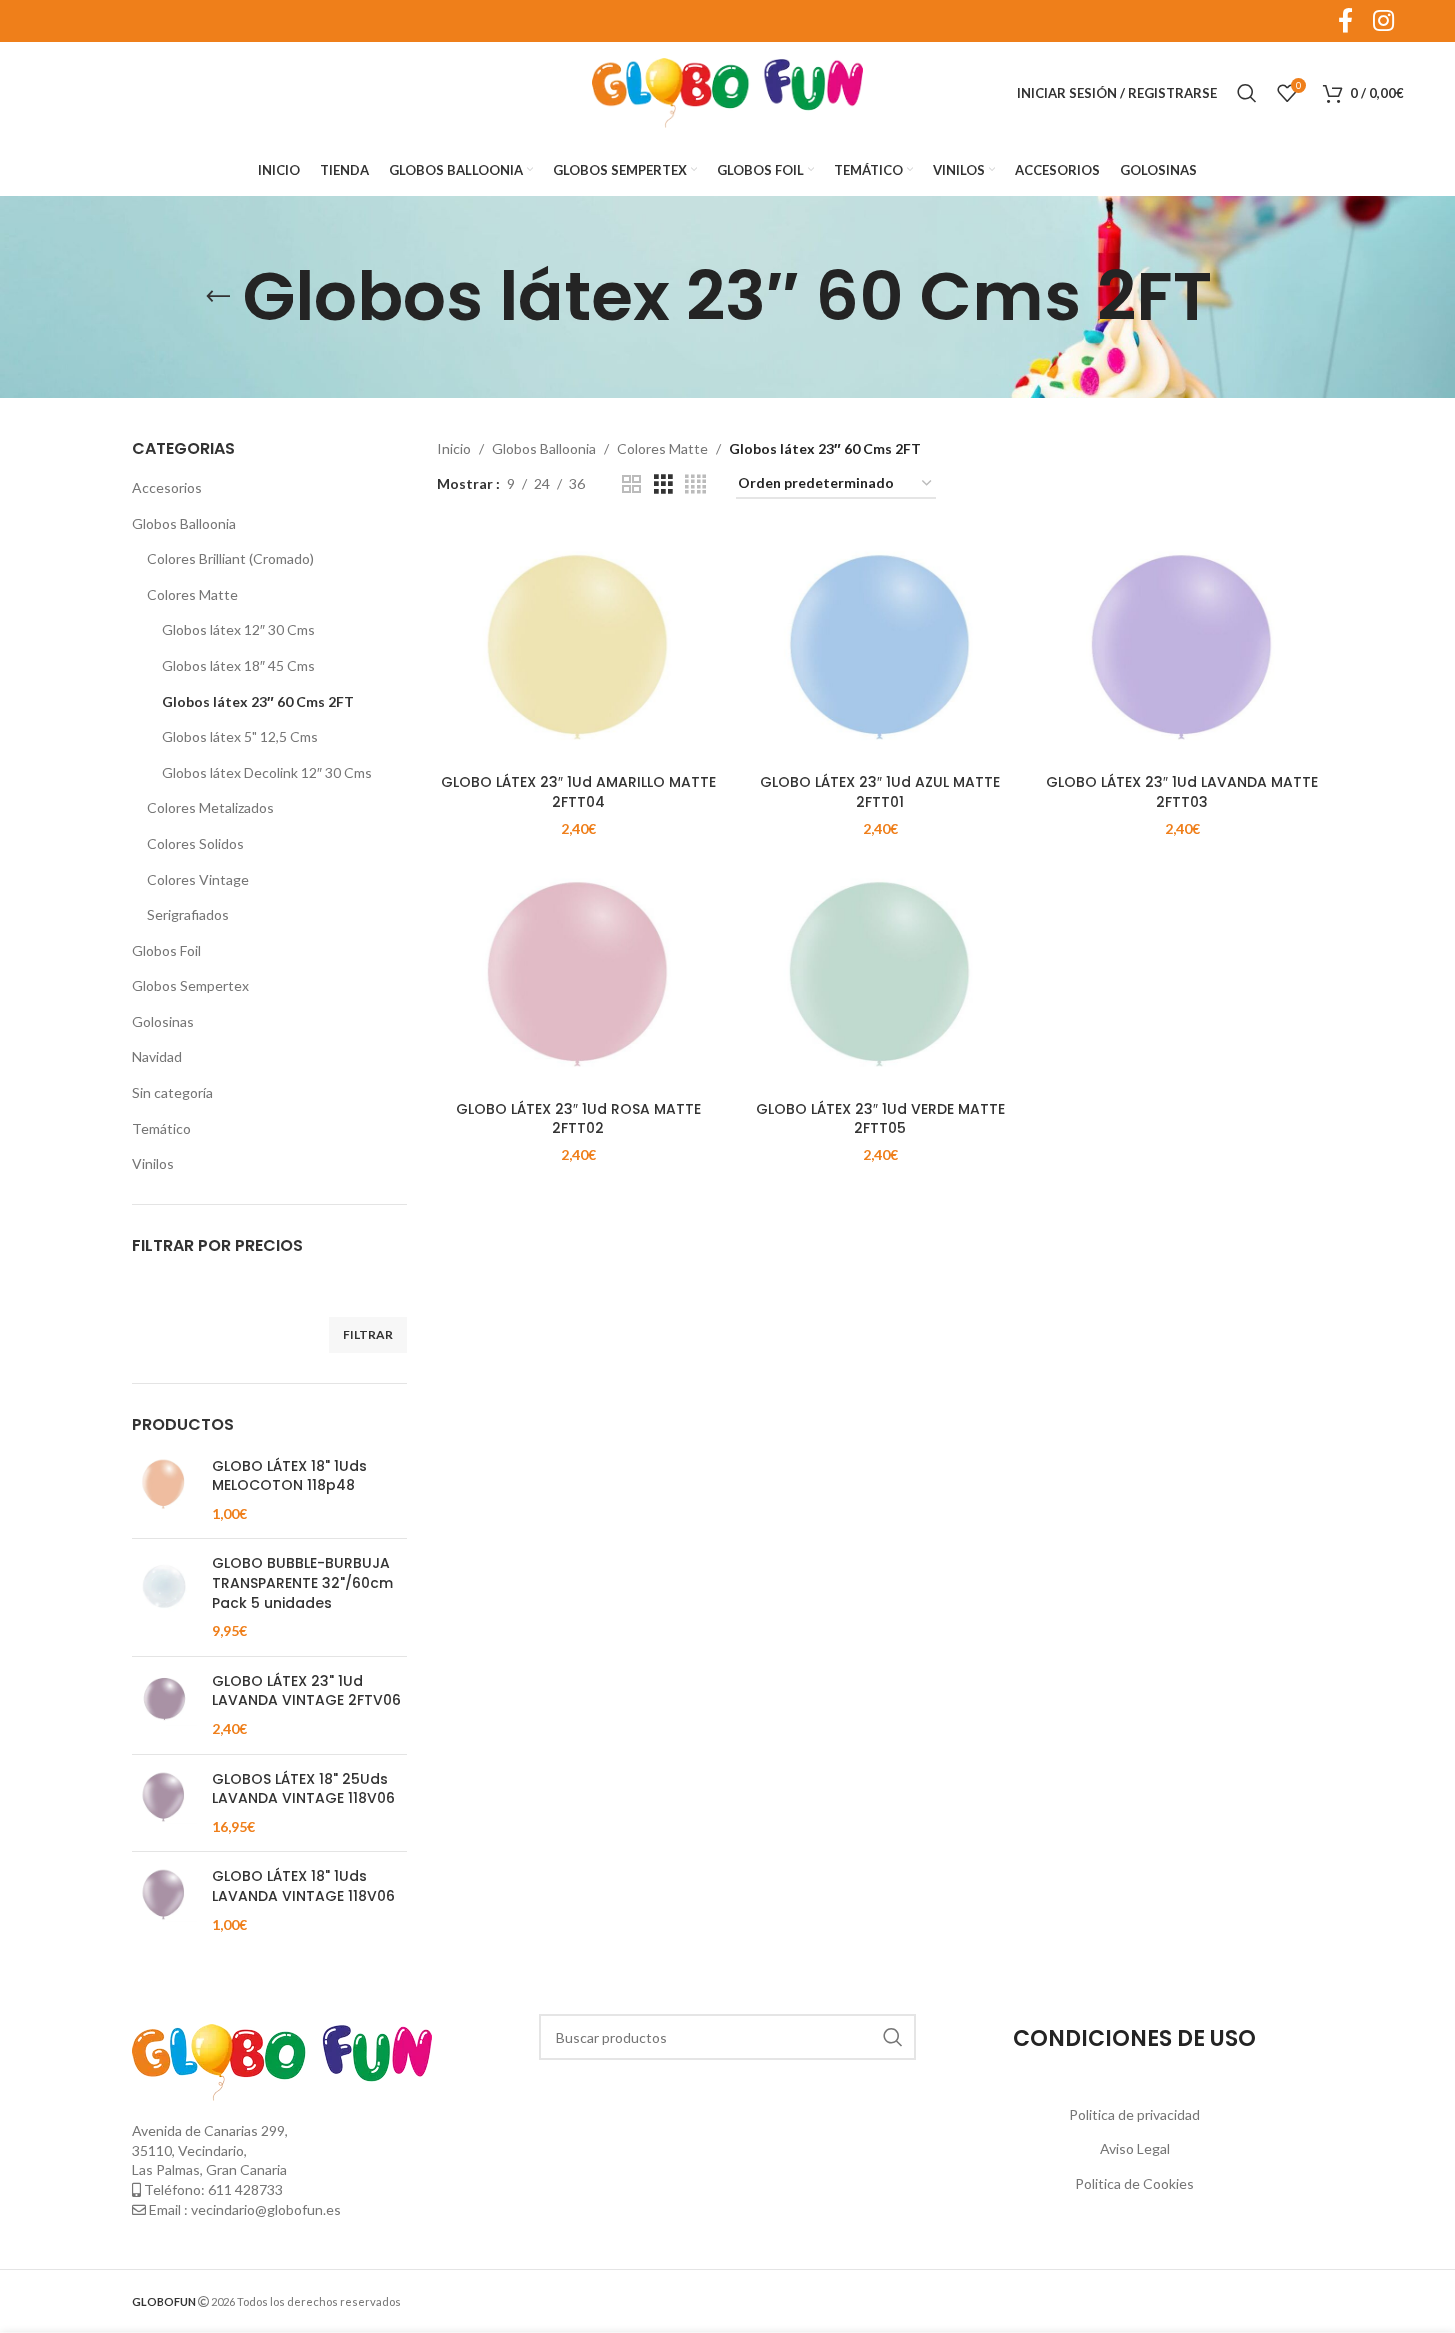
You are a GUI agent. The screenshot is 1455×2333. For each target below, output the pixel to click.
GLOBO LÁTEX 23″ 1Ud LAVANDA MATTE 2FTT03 (1182, 792)
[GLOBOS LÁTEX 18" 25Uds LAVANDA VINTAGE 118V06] (164, 1803)
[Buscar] (1247, 93)
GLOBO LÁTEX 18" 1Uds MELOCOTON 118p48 (289, 1476)
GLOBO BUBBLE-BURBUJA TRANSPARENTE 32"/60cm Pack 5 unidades (302, 1583)
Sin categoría (172, 1092)
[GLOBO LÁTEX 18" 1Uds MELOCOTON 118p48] (164, 1490)
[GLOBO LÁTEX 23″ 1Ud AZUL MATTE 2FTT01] (880, 646)
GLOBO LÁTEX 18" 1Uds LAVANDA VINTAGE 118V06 (303, 1886)
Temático (161, 1128)
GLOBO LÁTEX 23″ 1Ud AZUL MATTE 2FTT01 (880, 792)
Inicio (454, 448)
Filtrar (368, 1334)
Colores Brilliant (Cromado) (230, 558)
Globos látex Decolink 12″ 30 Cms (267, 772)
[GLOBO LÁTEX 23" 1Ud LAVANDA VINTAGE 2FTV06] (164, 1705)
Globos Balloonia (184, 523)
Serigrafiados (188, 914)
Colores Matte (192, 594)
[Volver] (218, 297)
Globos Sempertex (190, 985)
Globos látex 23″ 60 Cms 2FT (258, 701)
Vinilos (153, 1163)
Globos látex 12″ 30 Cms (238, 629)
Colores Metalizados (210, 807)
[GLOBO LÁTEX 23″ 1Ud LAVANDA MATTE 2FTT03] (1182, 646)
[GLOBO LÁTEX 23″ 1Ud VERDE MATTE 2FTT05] (880, 973)
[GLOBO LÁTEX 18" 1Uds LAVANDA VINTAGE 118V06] (164, 1900)
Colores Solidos (195, 843)
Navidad (157, 1056)
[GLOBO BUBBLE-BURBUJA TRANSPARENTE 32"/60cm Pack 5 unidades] (164, 1597)
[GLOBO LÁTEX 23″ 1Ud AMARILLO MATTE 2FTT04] (578, 646)
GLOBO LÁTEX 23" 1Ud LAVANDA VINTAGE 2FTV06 (306, 1691)
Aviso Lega (1133, 2148)
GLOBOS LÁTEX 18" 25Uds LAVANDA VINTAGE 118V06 (303, 1789)
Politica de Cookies (1134, 2183)
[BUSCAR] (893, 2037)
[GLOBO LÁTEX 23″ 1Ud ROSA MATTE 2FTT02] (578, 973)
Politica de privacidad (1134, 2114)
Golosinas (163, 1021)
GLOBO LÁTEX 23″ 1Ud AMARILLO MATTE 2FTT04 (578, 792)
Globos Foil (166, 950)
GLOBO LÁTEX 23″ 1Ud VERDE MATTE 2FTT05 (880, 1119)
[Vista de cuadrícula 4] (695, 484)
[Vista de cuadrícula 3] (663, 484)
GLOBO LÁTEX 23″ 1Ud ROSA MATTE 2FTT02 (578, 1119)
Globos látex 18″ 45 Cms (238, 665)
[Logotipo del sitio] (728, 91)
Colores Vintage (198, 879)
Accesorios (167, 487)
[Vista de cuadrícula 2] (631, 484)
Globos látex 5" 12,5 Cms (240, 736)
